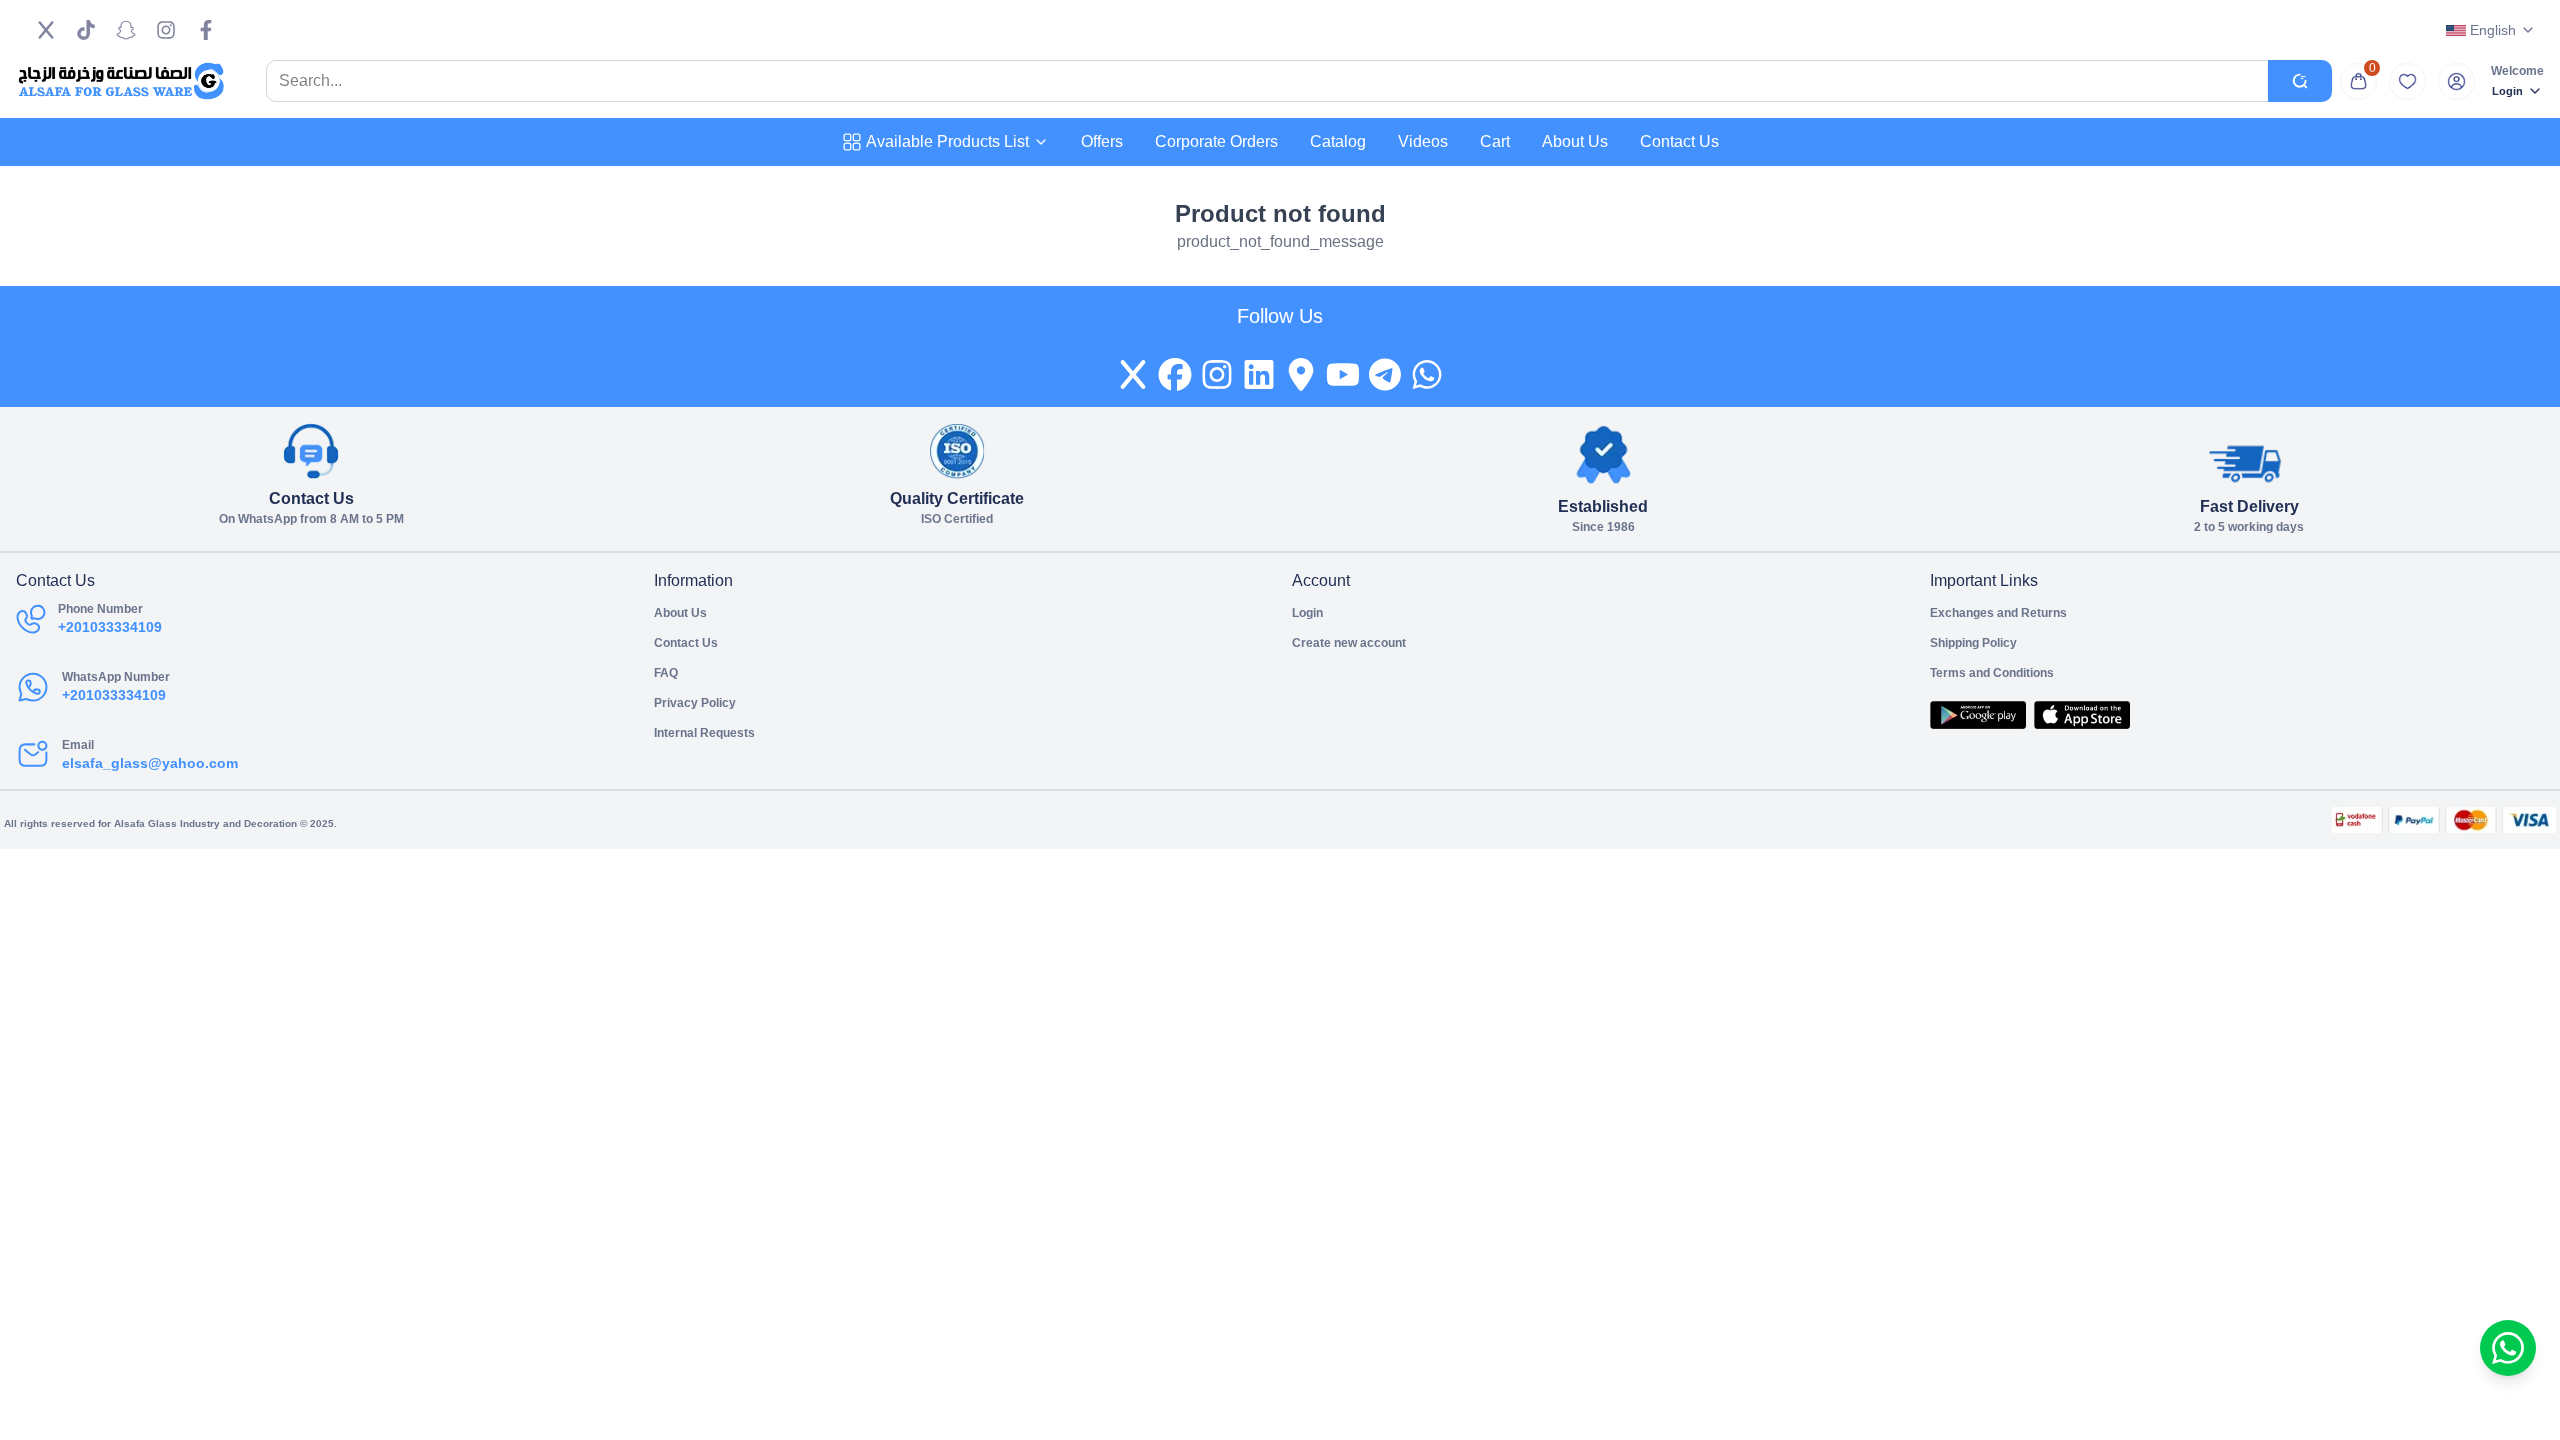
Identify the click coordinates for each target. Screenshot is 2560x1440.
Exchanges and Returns (1998, 613)
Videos (1423, 141)
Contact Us (1679, 141)
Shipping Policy (1973, 643)
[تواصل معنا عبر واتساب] (2508, 1348)
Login (2507, 91)
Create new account (1349, 643)
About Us (1575, 141)
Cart (1495, 141)
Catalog (1338, 141)
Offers (1102, 141)
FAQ (666, 673)
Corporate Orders (1216, 141)
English (2493, 30)
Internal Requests (704, 733)
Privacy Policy (695, 703)
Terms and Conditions (1992, 673)
